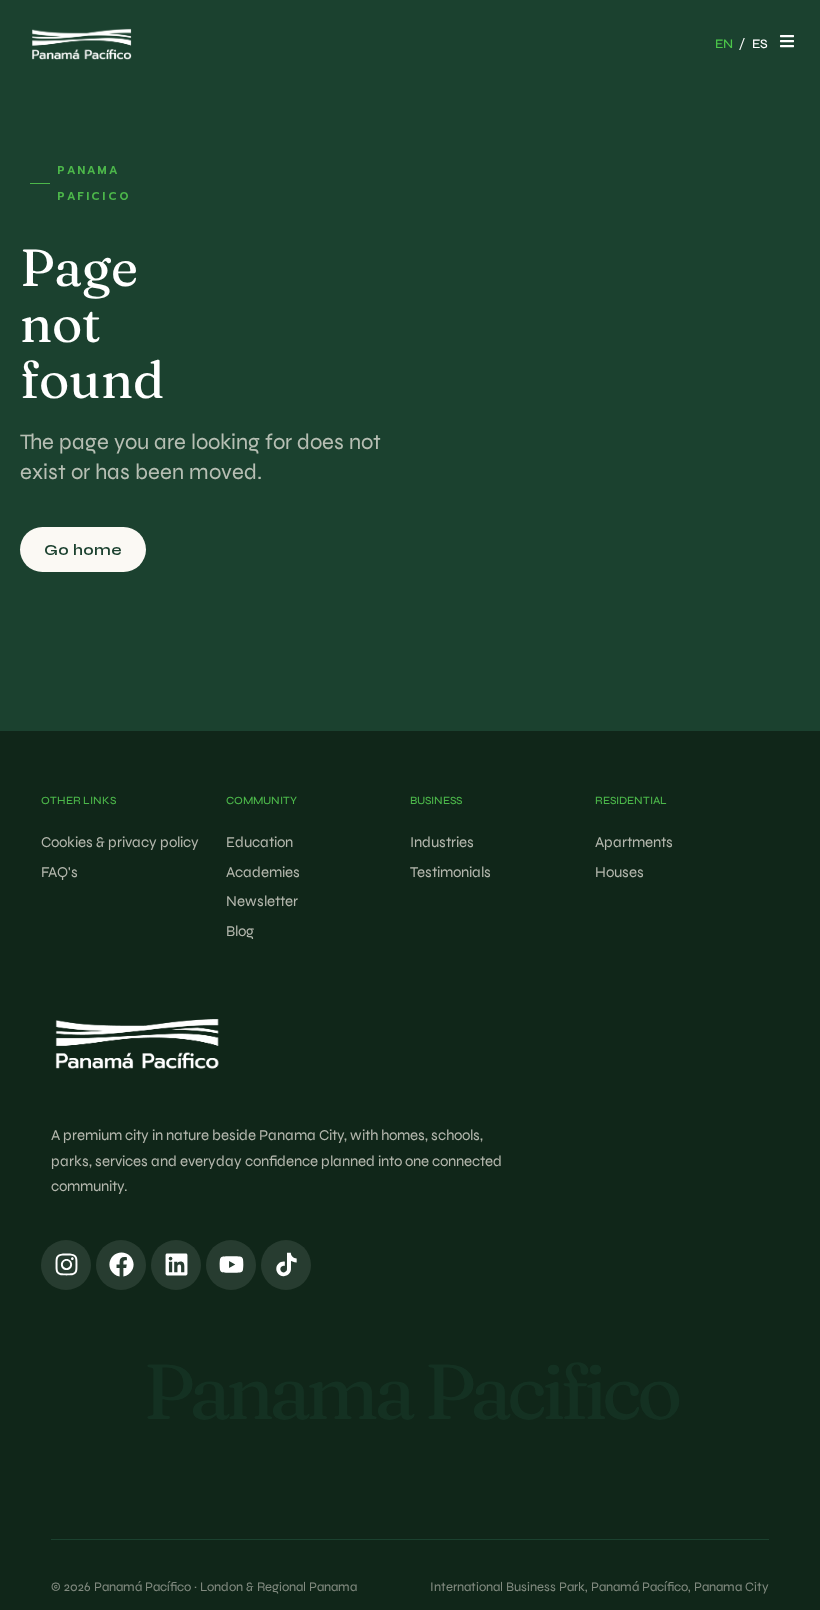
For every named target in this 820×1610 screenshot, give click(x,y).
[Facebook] (121, 1265)
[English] (724, 45)
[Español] (760, 45)
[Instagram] (66, 1265)
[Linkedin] (176, 1265)
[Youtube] (231, 1265)
